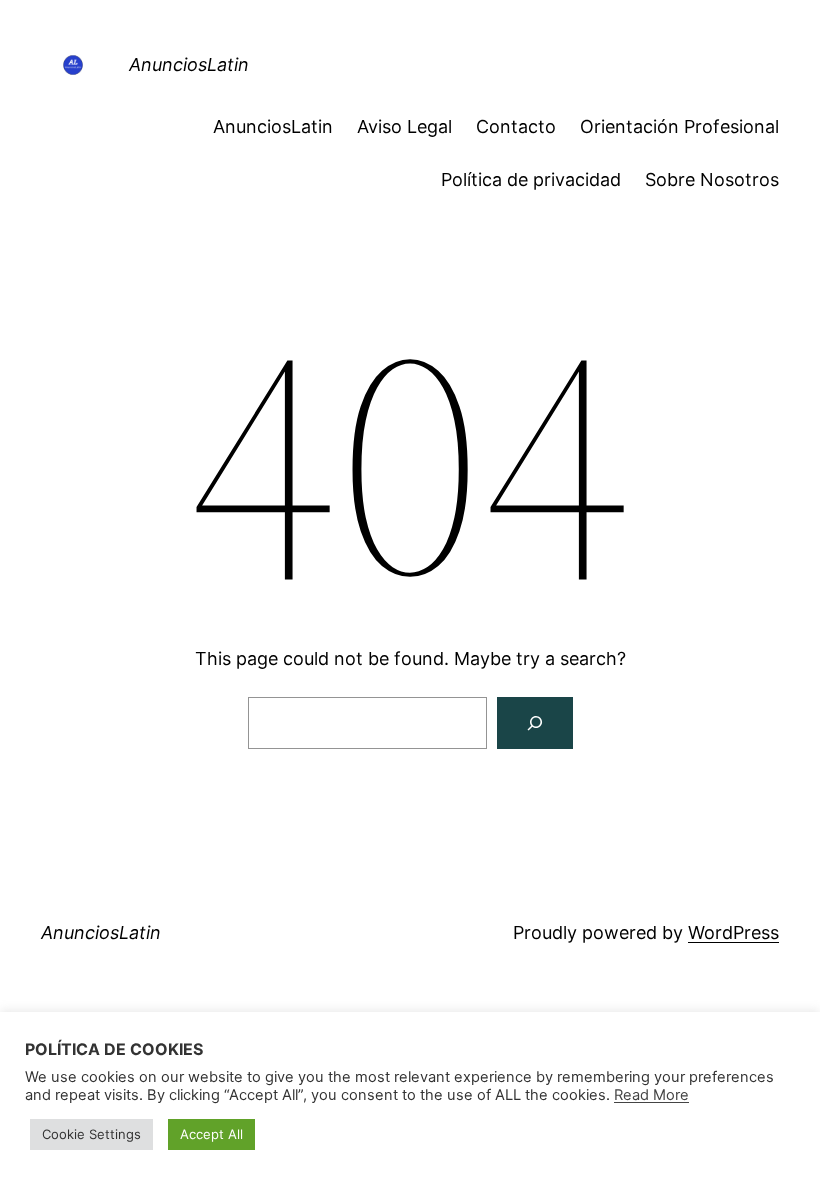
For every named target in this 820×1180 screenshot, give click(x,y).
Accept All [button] (211, 1134)
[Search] (535, 723)
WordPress (733, 932)
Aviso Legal (404, 126)
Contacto (516, 126)
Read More (651, 1095)
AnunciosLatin (189, 64)
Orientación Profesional (679, 126)
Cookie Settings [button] (91, 1134)
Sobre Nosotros (712, 179)
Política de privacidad (531, 179)
